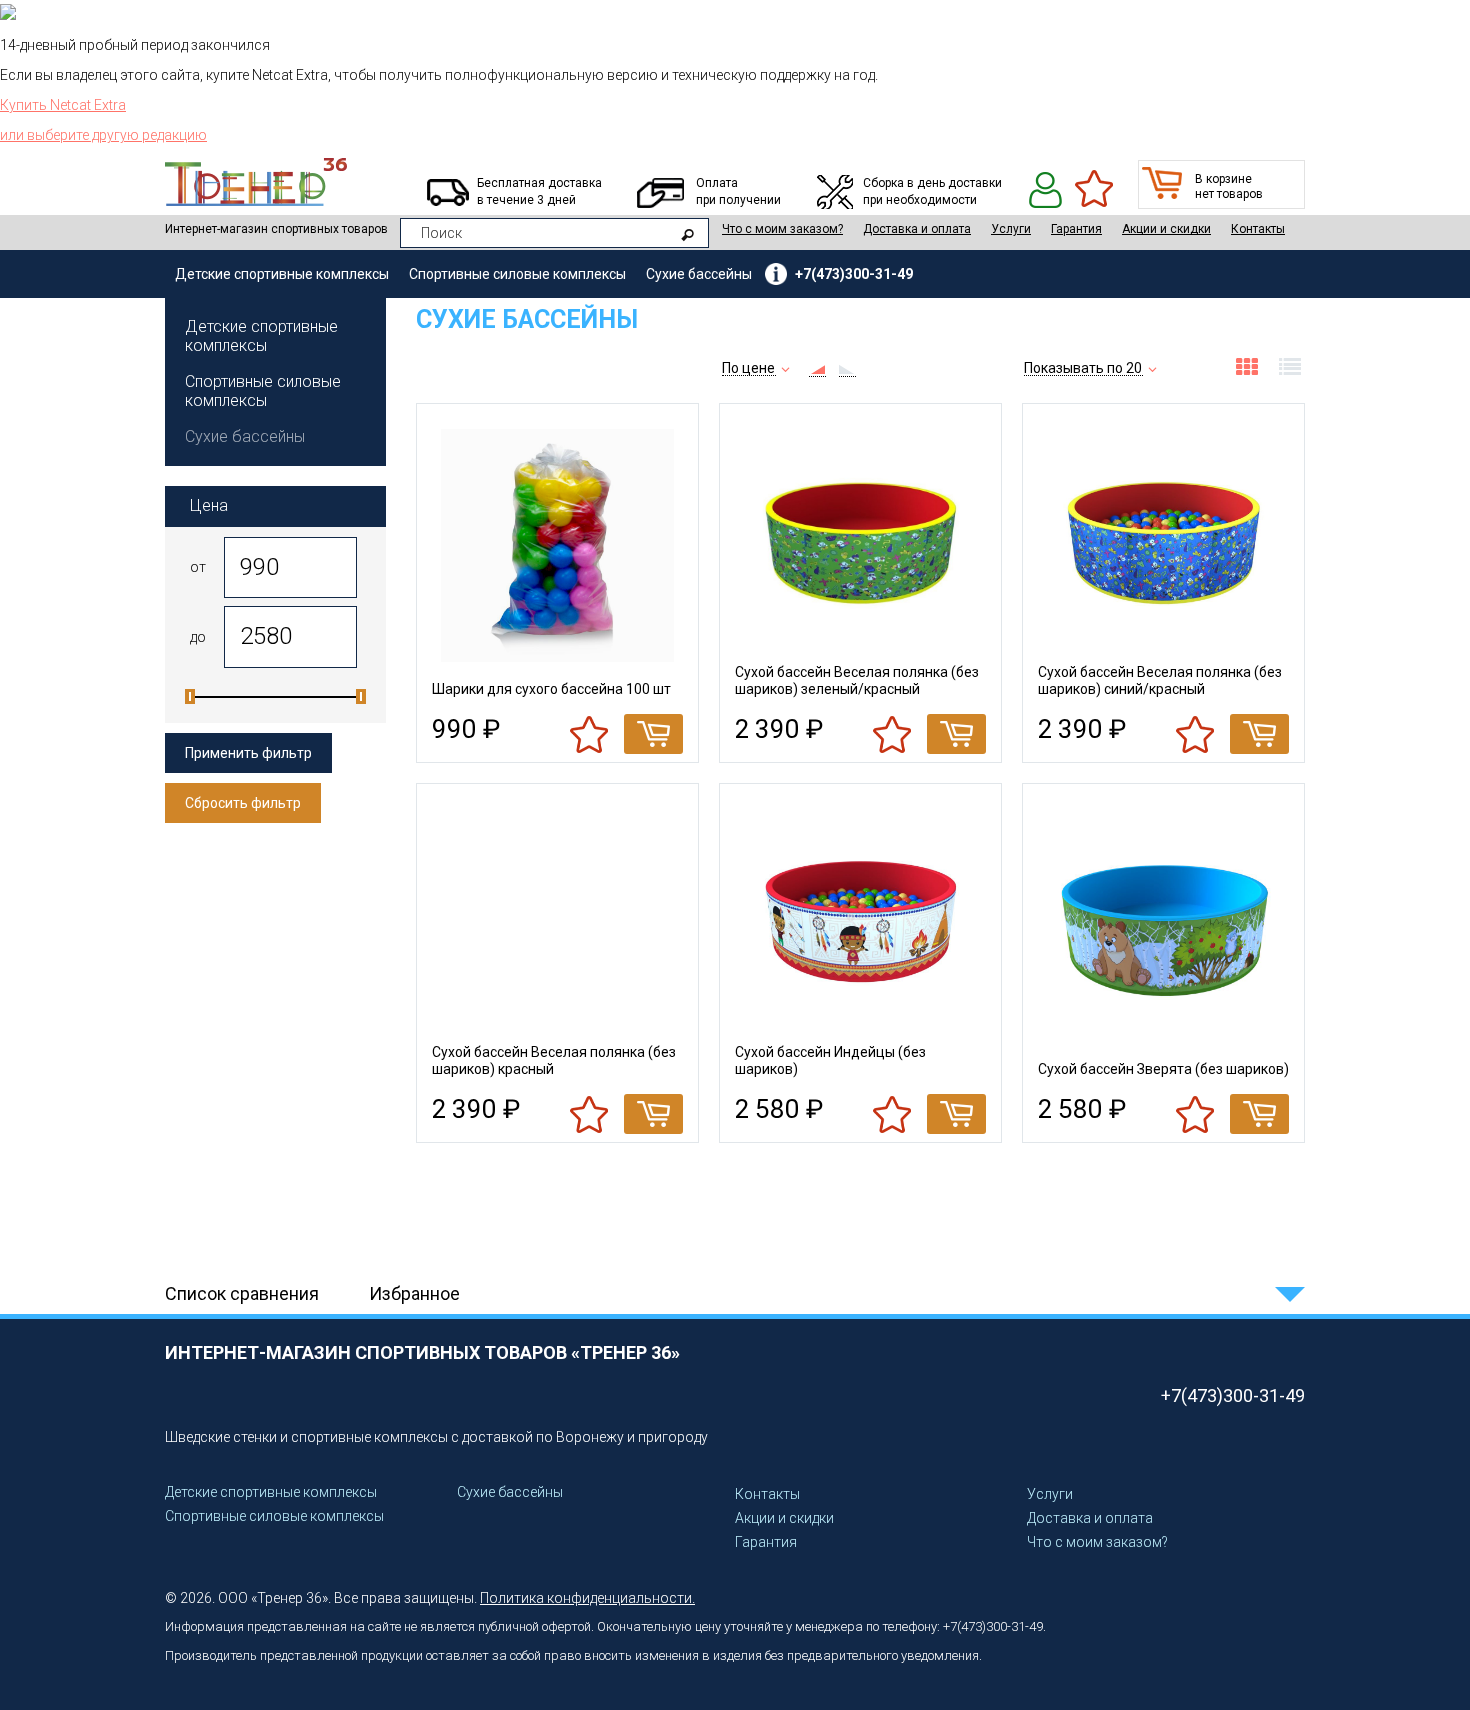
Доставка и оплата (917, 229)
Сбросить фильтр (243, 803)
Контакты (1258, 229)
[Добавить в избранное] (590, 734)
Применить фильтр (248, 753)
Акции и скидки (1166, 229)
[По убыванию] (847, 369)
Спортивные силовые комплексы (517, 274)
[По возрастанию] (817, 369)
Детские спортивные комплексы (282, 274)
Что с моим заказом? (782, 229)
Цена (209, 505)
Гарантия (1076, 229)
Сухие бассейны (699, 274)
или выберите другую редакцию (103, 135)
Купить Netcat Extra (63, 105)
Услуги (1011, 229)
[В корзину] (653, 734)
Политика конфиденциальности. (587, 1598)
